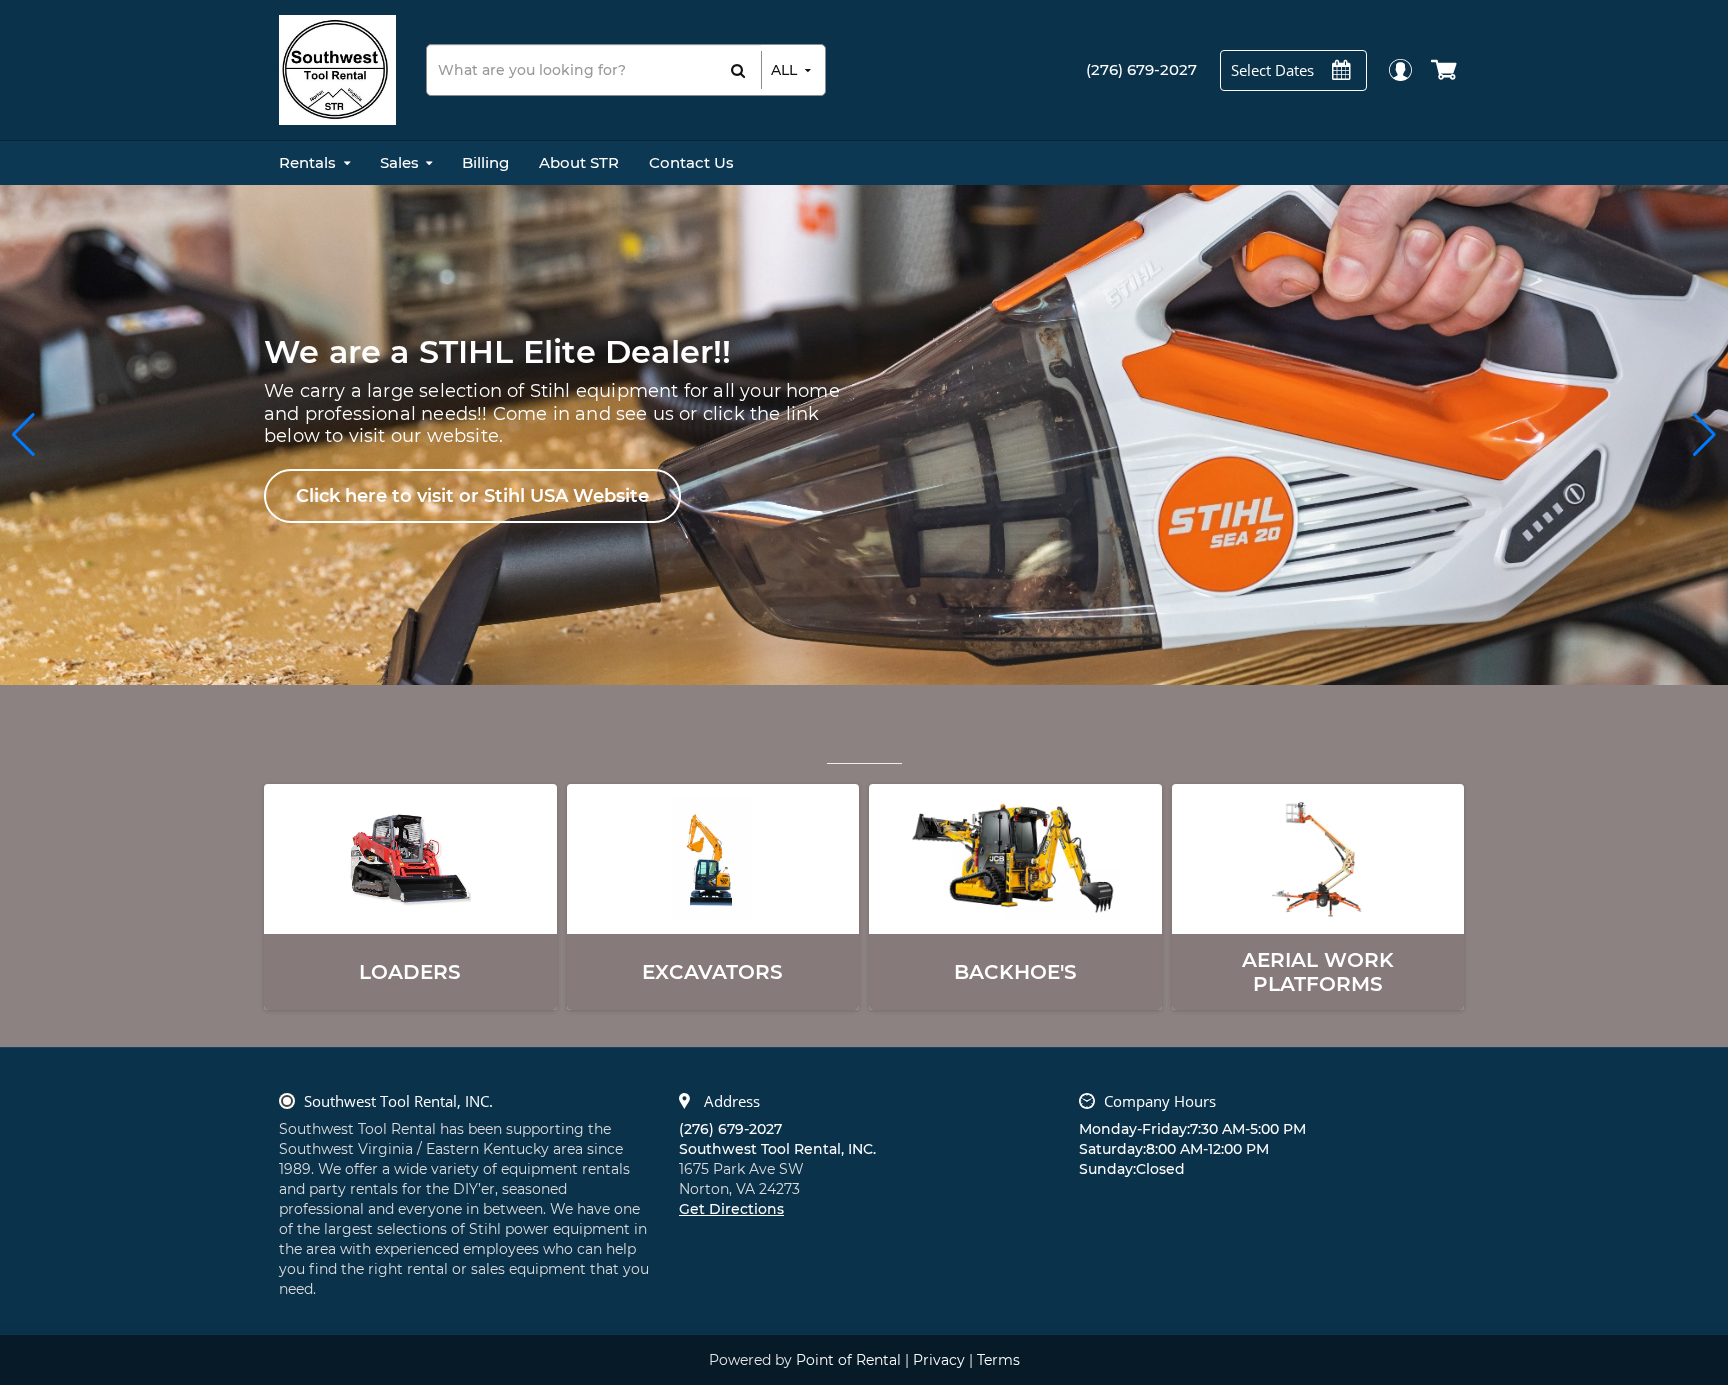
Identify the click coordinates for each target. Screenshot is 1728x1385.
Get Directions (731, 1209)
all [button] (784, 70)
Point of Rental (848, 1360)
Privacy (939, 1360)
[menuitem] (314, 163)
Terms (998, 1360)
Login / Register (1399, 69)
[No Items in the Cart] (1445, 70)
